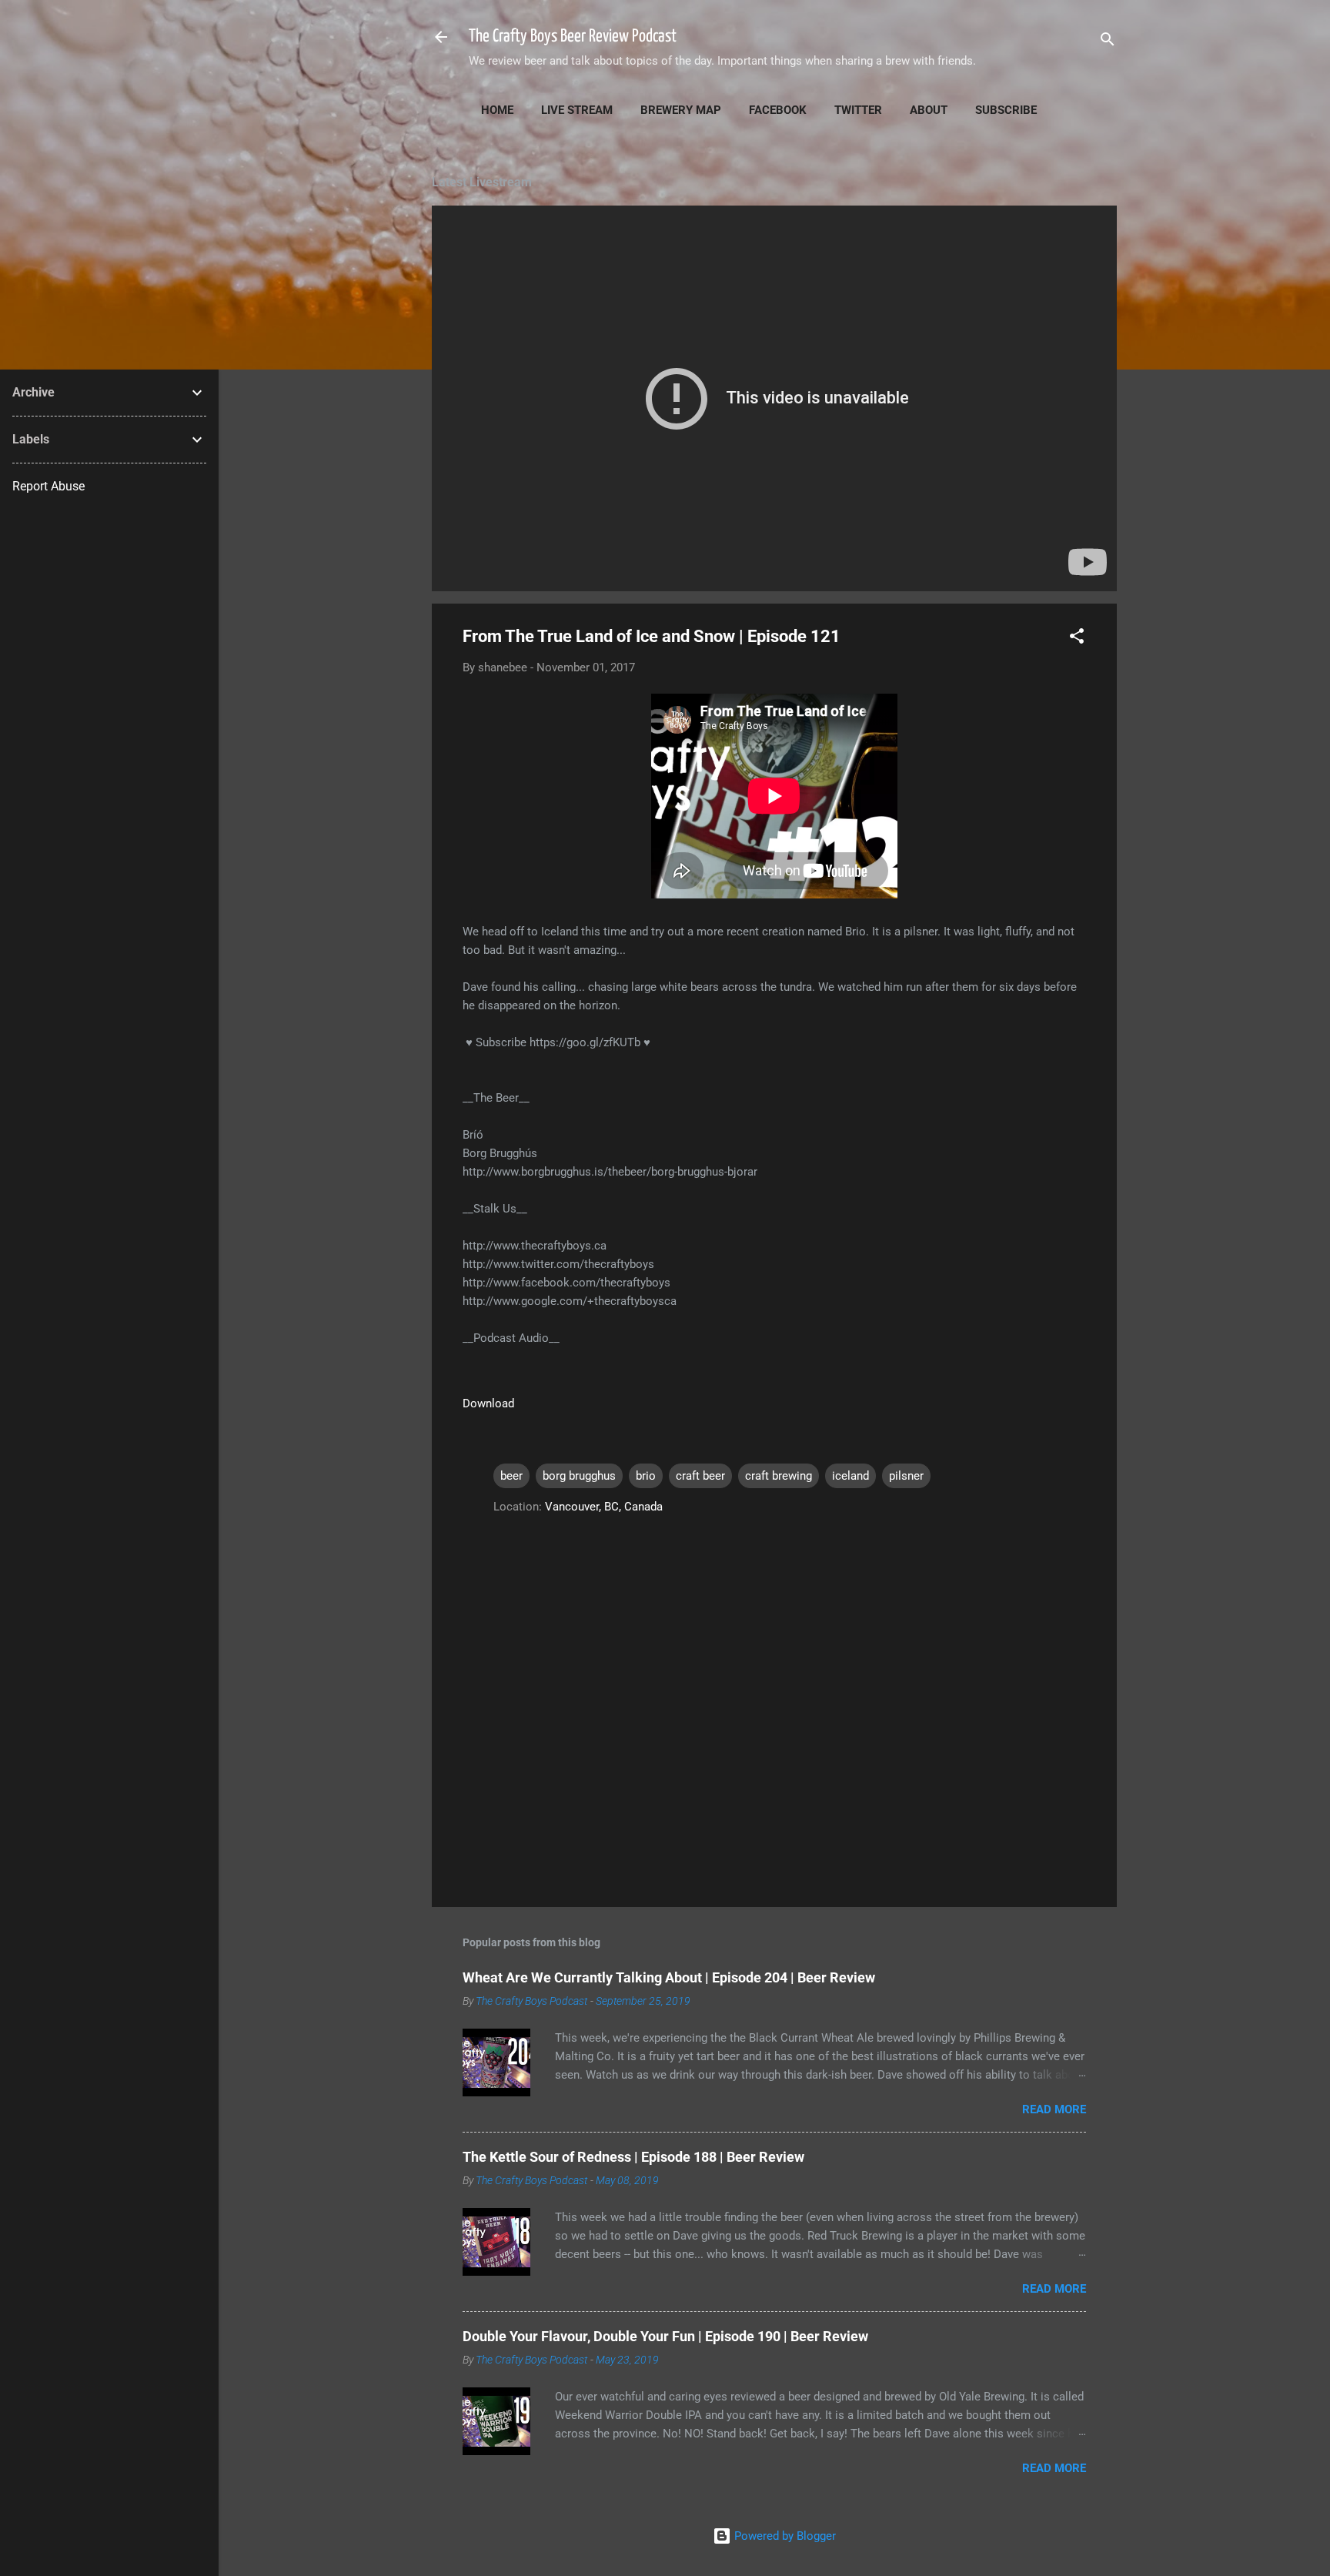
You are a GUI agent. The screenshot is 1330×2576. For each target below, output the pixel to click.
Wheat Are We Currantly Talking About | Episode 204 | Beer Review (669, 1977)
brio (646, 1476)
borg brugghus (579, 1476)
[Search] (1108, 42)
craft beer (700, 1476)
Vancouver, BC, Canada (604, 1507)
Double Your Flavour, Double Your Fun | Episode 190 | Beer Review (665, 2336)
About (929, 110)
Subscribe (1006, 110)
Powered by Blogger (784, 2536)
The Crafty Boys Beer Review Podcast (573, 37)
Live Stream (577, 110)
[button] (1077, 639)
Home (497, 110)
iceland (850, 1476)
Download (488, 1403)
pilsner (906, 1476)
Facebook (778, 110)
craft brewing (779, 1476)
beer (511, 1476)
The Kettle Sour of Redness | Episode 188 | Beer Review (633, 2157)
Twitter (858, 110)
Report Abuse (48, 486)
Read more (1054, 2109)
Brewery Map (681, 110)
